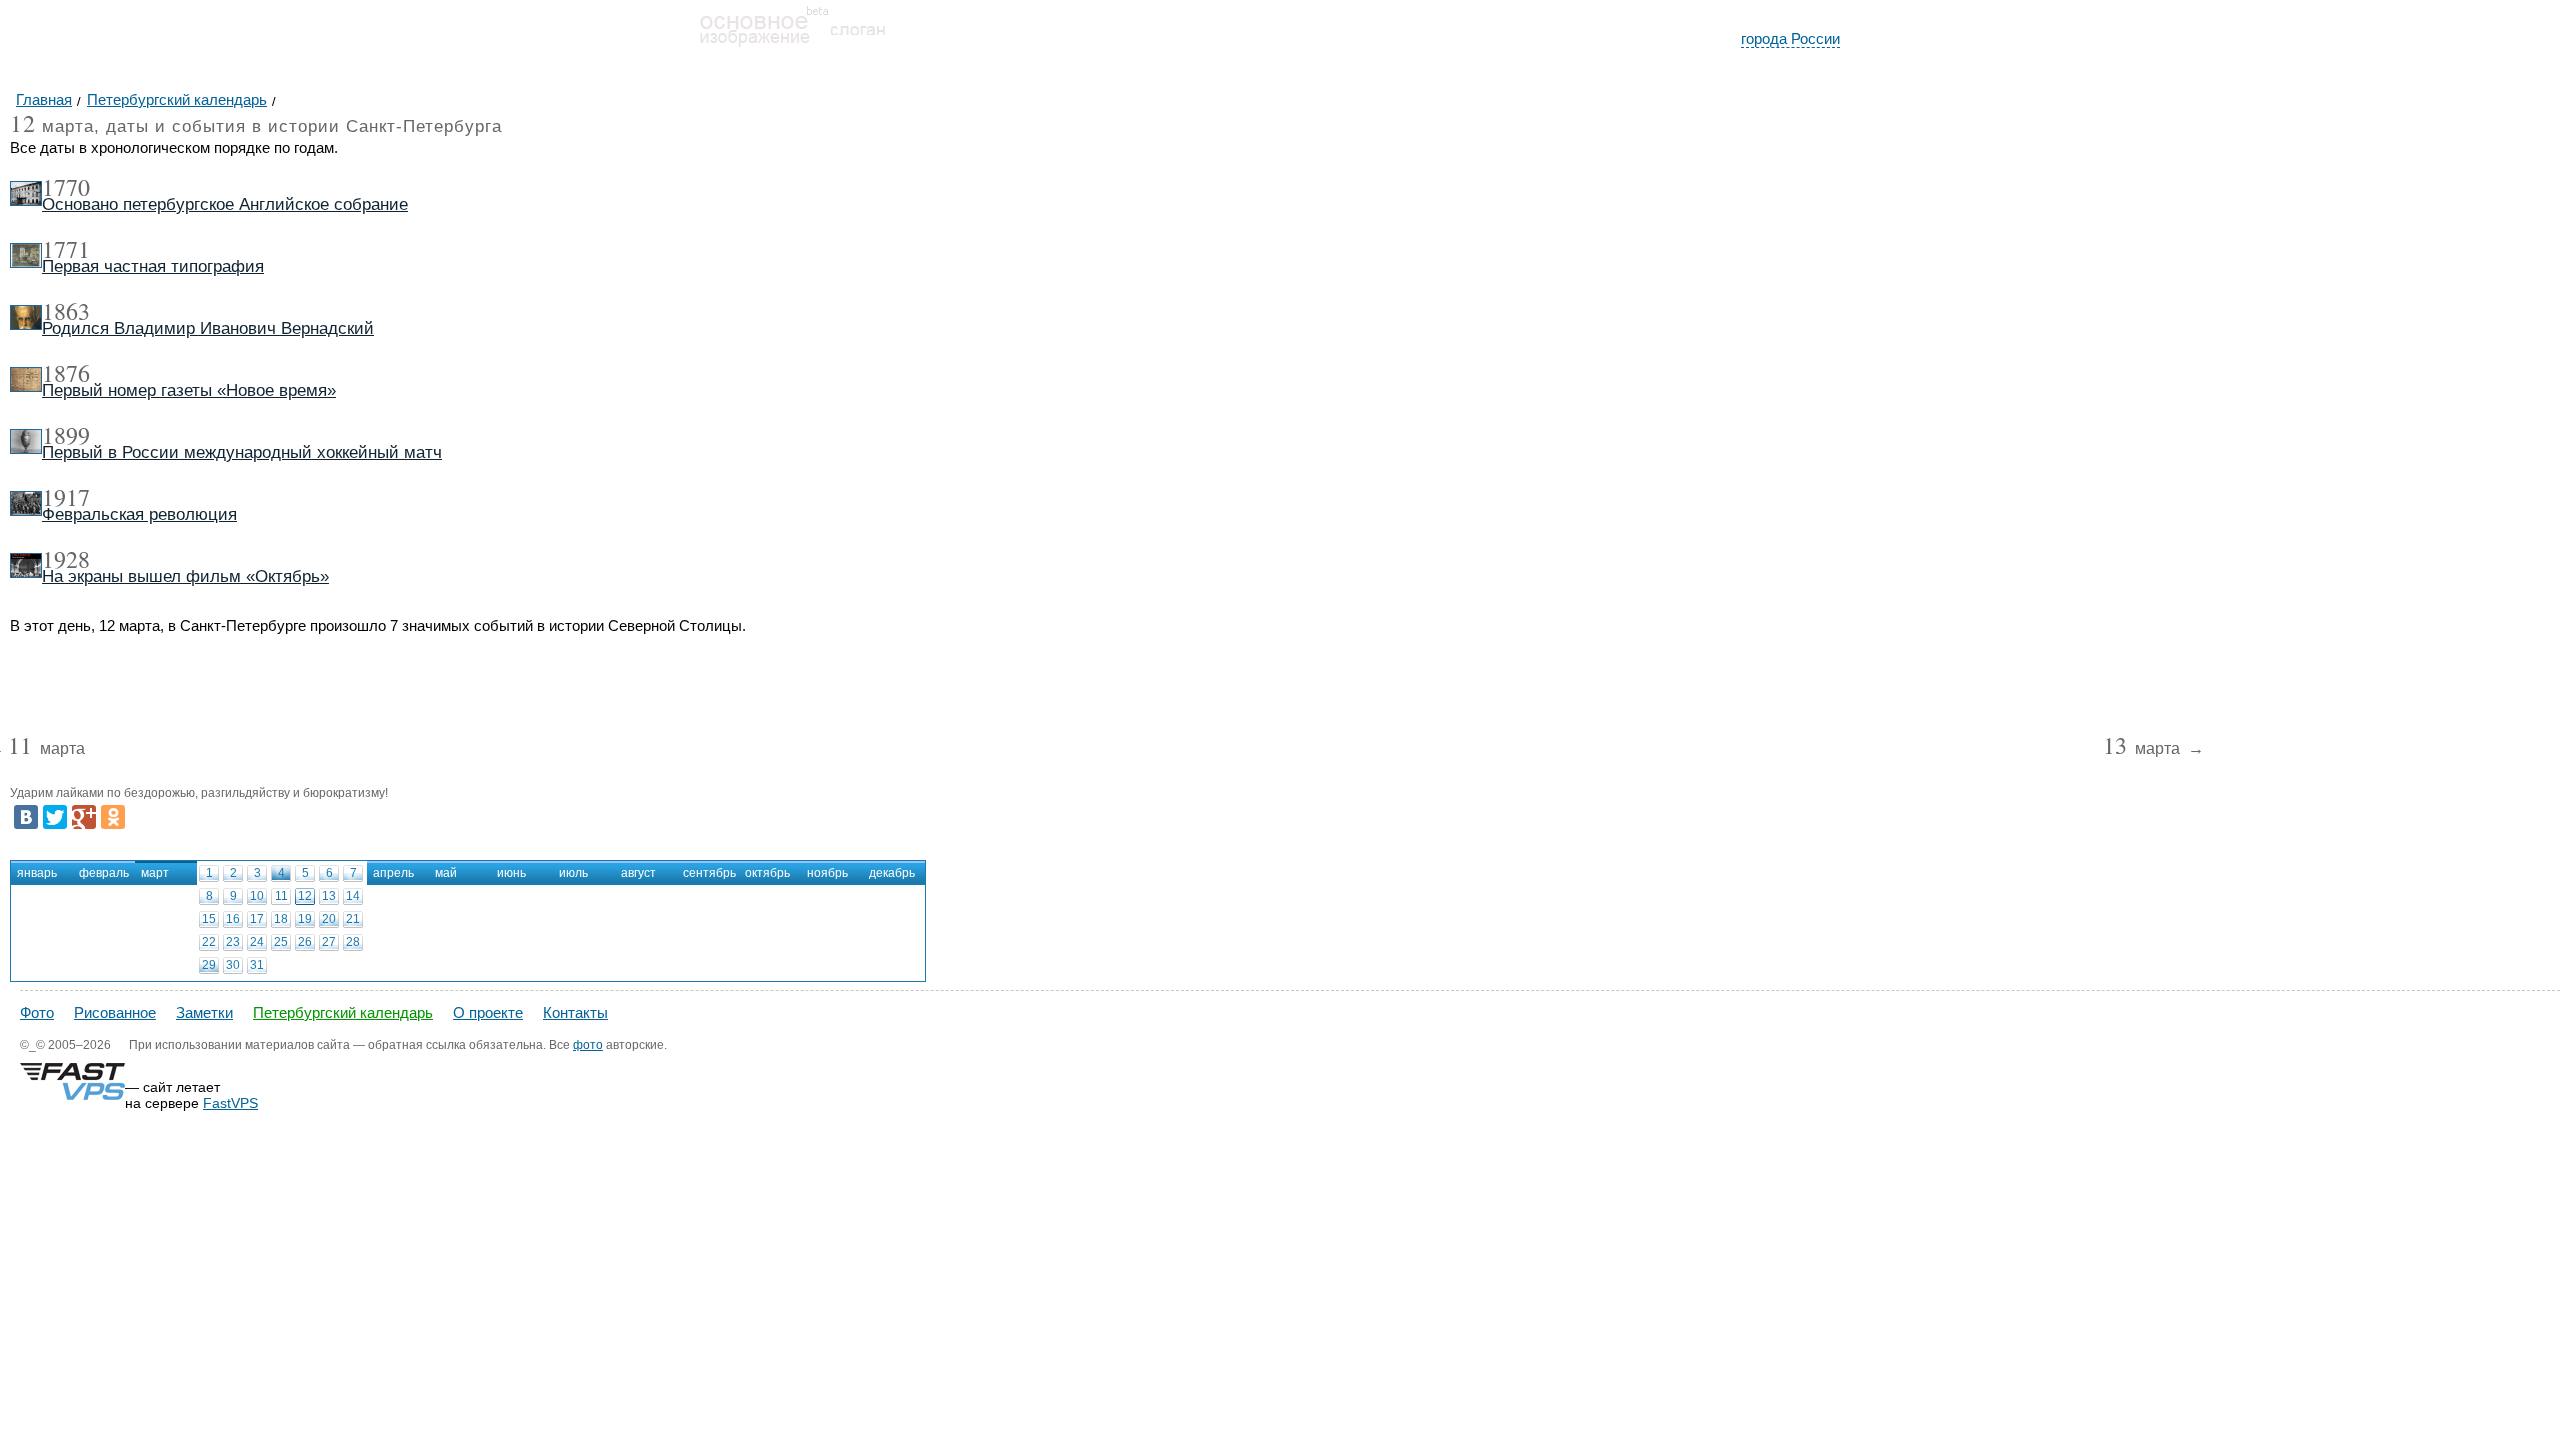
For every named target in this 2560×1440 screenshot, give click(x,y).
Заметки (204, 1012)
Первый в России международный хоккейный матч (242, 452)
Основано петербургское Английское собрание (225, 204)
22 (209, 942)
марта (46, 749)
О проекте (488, 1012)
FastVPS (230, 1103)
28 (353, 942)
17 (257, 919)
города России (1790, 38)
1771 (66, 249)
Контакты (575, 1012)
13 (329, 896)
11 (281, 896)
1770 (66, 187)
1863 (66, 311)
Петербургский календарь (343, 1012)
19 (305, 919)
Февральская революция (139, 514)
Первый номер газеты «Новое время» (189, 390)
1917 (66, 497)
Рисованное (115, 1012)
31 (257, 965)
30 (233, 965)
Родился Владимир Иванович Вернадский (208, 328)
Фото (37, 1012)
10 (257, 896)
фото (588, 1045)
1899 (66, 435)
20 (329, 919)
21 (353, 919)
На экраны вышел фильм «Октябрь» (185, 576)
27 (329, 942)
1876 (66, 373)
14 (353, 896)
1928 (66, 559)
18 (281, 919)
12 (305, 896)
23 (233, 942)
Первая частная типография (153, 266)
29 (209, 965)
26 (305, 942)
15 (209, 919)
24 (257, 942)
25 (281, 942)
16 (233, 919)
